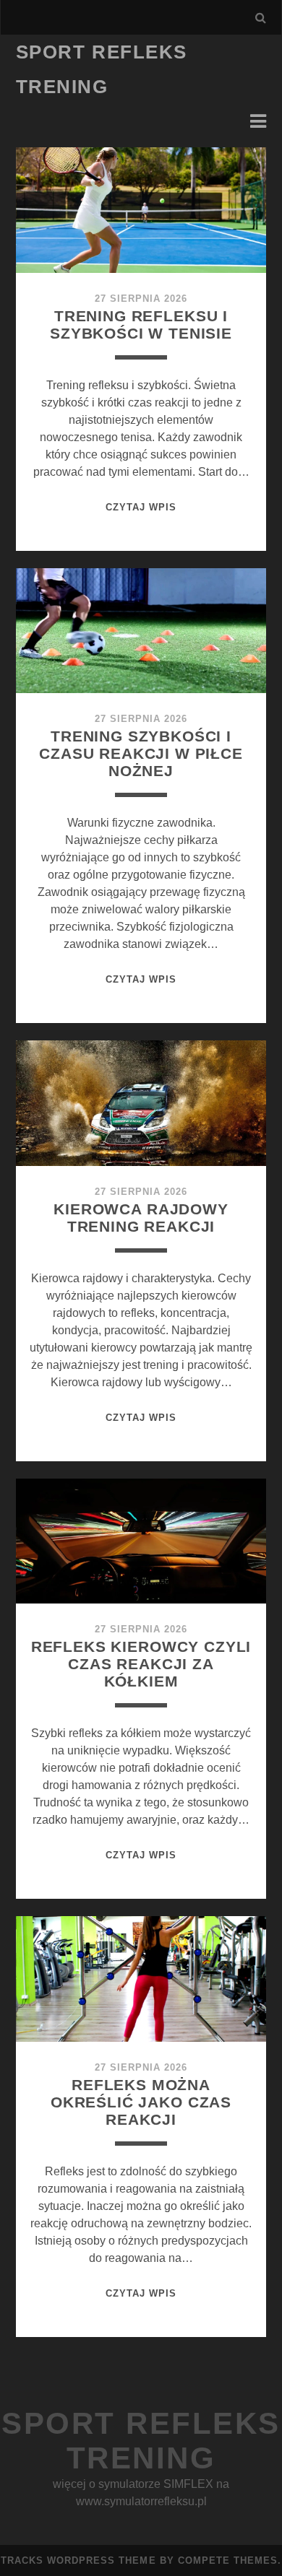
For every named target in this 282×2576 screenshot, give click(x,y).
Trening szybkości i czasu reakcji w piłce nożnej (141, 753)
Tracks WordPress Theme (78, 2560)
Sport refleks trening (141, 2441)
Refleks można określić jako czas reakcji (141, 2102)
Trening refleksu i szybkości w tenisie (141, 325)
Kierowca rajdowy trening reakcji (141, 1218)
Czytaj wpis (141, 507)
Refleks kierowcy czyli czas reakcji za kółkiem (141, 1664)
